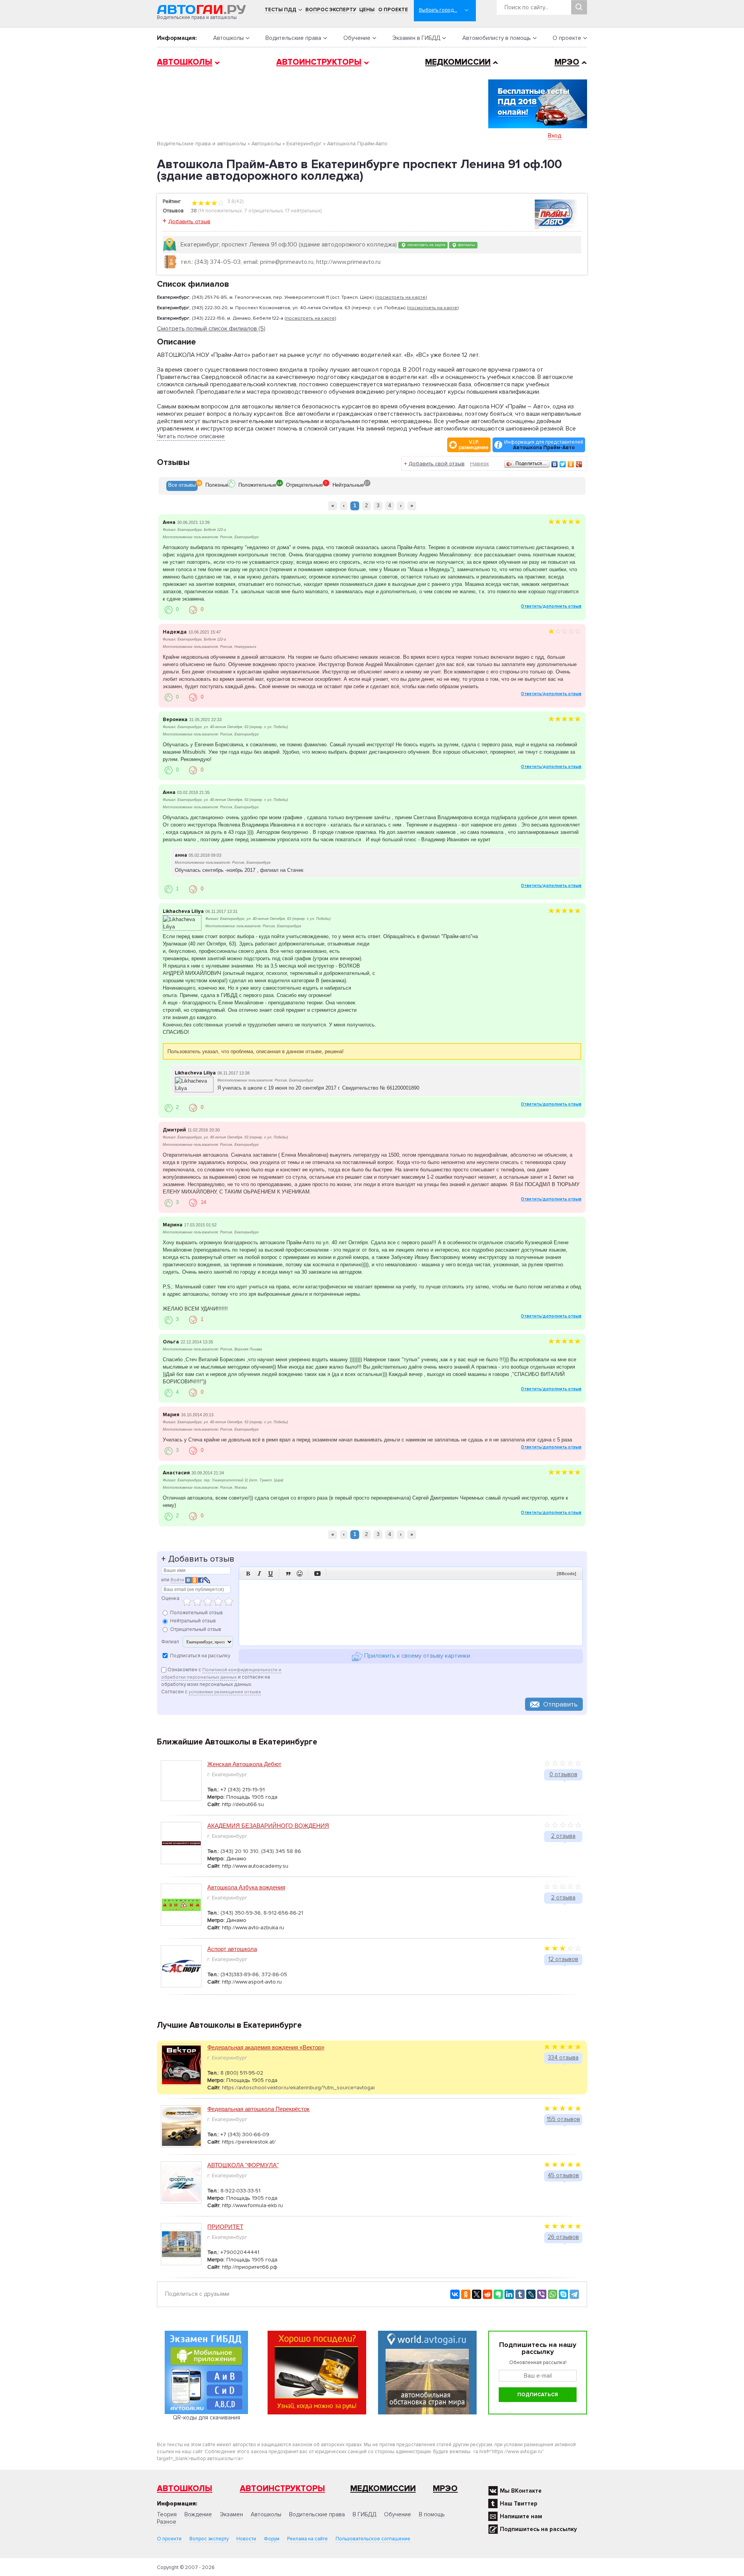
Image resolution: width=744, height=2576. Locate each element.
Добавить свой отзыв (437, 464)
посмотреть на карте (426, 245)
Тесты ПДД (281, 10)
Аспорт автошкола (232, 1949)
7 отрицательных (263, 211)
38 (194, 211)
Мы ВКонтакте (521, 2491)
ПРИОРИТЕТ (225, 2227)
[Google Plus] (579, 464)
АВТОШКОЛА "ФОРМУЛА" (243, 2165)
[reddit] (487, 2294)
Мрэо (445, 2489)
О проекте (393, 10)
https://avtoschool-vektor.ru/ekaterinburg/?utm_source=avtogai (298, 2088)
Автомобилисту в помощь (497, 38)
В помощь (432, 2514)
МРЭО (567, 62)
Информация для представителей (544, 445)
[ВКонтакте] (555, 464)
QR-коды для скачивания (207, 2418)
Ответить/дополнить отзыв (551, 606)
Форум (272, 2539)
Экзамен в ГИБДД (416, 38)
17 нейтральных (303, 211)
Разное (167, 2522)
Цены (367, 10)
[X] (477, 2294)
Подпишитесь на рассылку (538, 2529)
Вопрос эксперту (331, 10)
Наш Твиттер (519, 2504)
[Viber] (542, 2294)
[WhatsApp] (553, 2294)
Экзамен (231, 2514)
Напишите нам (521, 2516)
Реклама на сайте (307, 2539)
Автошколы (228, 38)
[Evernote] (498, 2294)
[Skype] (563, 2294)
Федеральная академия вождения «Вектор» (266, 2047)
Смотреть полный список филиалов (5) (211, 329)
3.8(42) (235, 201)
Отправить (561, 1704)
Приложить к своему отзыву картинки (416, 1656)
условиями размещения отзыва (225, 1692)
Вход (555, 136)
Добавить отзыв (189, 221)
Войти (177, 1580)
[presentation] (182, 486)
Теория (167, 2514)
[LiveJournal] (531, 2294)
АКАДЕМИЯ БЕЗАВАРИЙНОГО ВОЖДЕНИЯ (268, 1826)
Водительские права (293, 38)
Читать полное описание (191, 436)
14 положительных (221, 211)
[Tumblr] (520, 2294)
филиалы (466, 245)
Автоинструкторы (319, 62)
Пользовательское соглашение (373, 2539)
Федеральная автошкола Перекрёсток (258, 2109)
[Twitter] (563, 464)
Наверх (480, 464)
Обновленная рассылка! (538, 2362)
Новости (246, 2539)
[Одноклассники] (571, 464)
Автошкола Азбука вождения (246, 1887)
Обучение (357, 38)
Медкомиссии (458, 62)
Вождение (198, 2514)
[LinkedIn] (509, 2294)
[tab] (182, 486)
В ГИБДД (364, 2514)
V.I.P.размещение (474, 445)
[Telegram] (574, 2294)
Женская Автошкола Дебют (244, 1764)
